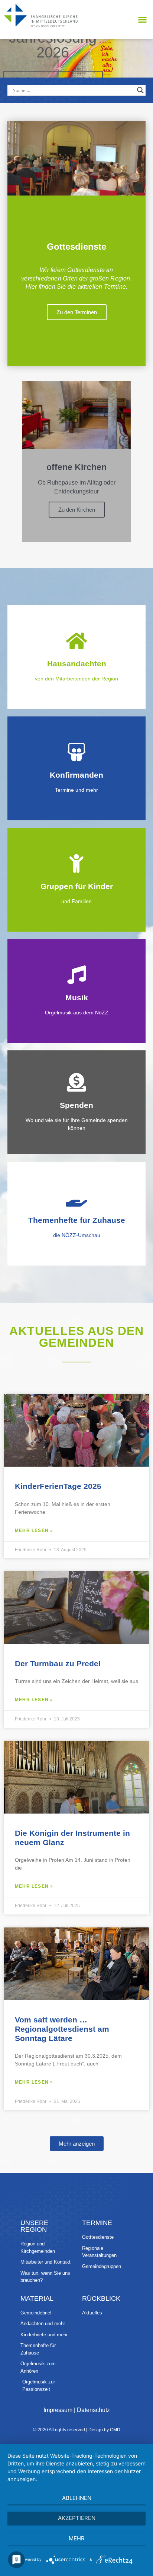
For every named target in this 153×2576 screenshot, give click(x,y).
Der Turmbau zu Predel (58, 1663)
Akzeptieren (77, 2518)
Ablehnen (77, 2498)
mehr (77, 2538)
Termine (97, 2223)
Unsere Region (34, 2226)
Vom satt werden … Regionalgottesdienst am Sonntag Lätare (62, 2029)
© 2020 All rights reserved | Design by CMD (77, 2430)
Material (37, 2298)
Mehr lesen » (34, 1530)
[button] (142, 20)
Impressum (58, 2410)
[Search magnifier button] (140, 90)
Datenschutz (93, 2410)
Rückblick (101, 2298)
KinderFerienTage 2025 (58, 1486)
